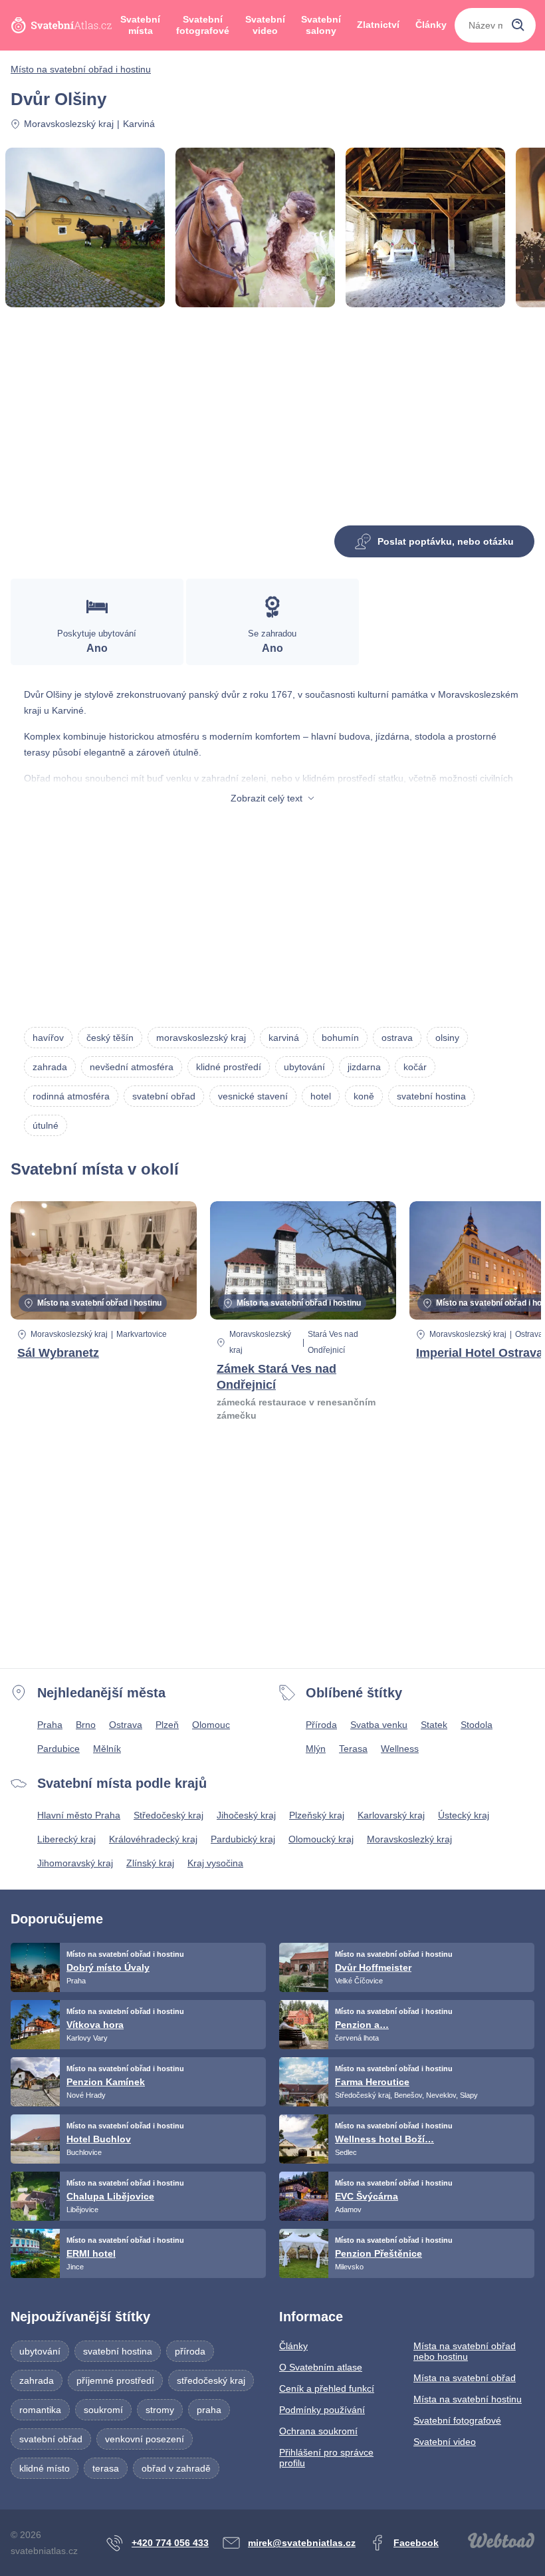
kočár (415, 1067)
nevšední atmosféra (132, 1067)
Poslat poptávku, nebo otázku (446, 541)
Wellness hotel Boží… (384, 2139)
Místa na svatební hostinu (468, 2399)
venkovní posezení (145, 2439)
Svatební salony (321, 25)
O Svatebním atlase (321, 2367)
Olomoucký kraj (321, 1839)
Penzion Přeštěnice (379, 2253)
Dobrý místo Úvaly (108, 1967)
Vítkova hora (95, 2025)
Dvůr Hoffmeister (373, 1967)
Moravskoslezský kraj (69, 124)
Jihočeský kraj (246, 1815)
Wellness (400, 1749)
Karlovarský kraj (391, 1815)
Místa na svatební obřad (465, 2378)
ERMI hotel (91, 2253)
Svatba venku (379, 1725)
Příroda (321, 1725)
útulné (46, 1125)
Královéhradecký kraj (153, 1839)
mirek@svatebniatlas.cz (302, 2543)
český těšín (110, 1038)
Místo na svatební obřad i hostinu (81, 69)
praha (209, 2410)
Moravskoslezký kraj (409, 1839)
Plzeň (167, 1725)
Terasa (353, 1749)
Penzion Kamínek (106, 2082)
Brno (86, 1725)
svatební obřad (164, 1096)
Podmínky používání (322, 2410)
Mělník (107, 1749)
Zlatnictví (378, 25)
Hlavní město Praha (79, 1815)
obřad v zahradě (176, 2468)
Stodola (477, 1725)
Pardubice (58, 1749)
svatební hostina (431, 1096)
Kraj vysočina (215, 1863)
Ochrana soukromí (318, 2431)
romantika (40, 2410)
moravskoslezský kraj (201, 1038)
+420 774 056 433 (170, 2543)
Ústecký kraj (464, 1815)
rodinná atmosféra (71, 1096)
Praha (50, 1725)
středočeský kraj (211, 2380)
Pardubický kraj (243, 1839)
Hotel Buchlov (99, 2139)
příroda (190, 2351)
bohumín (340, 1038)
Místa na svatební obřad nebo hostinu (465, 2351)
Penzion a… (362, 2025)
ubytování (304, 1067)
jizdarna (364, 1067)
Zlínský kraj (150, 1863)
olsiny (447, 1038)
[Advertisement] (272, 422)
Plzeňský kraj (317, 1815)
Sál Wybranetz (58, 1353)
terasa (106, 2468)
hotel (321, 1096)
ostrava (397, 1038)
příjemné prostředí (115, 2380)
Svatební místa (140, 25)
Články (431, 25)
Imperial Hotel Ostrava (480, 1353)
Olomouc (211, 1725)
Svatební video (265, 25)
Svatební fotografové (203, 25)
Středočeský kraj (168, 1815)
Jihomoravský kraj (75, 1863)
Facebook (416, 2543)
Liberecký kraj (66, 1839)
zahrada (50, 1067)
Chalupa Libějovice (110, 2196)
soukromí (103, 2410)
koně (364, 1096)
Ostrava (126, 1725)
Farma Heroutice (372, 2082)
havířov (48, 1038)
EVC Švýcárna (367, 2196)
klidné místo (45, 2468)
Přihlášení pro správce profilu (326, 2458)
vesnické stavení (253, 1096)
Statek (434, 1725)
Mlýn (316, 1749)
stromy (160, 2410)
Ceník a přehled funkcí (327, 2388)
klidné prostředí (229, 1067)
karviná (284, 1038)
